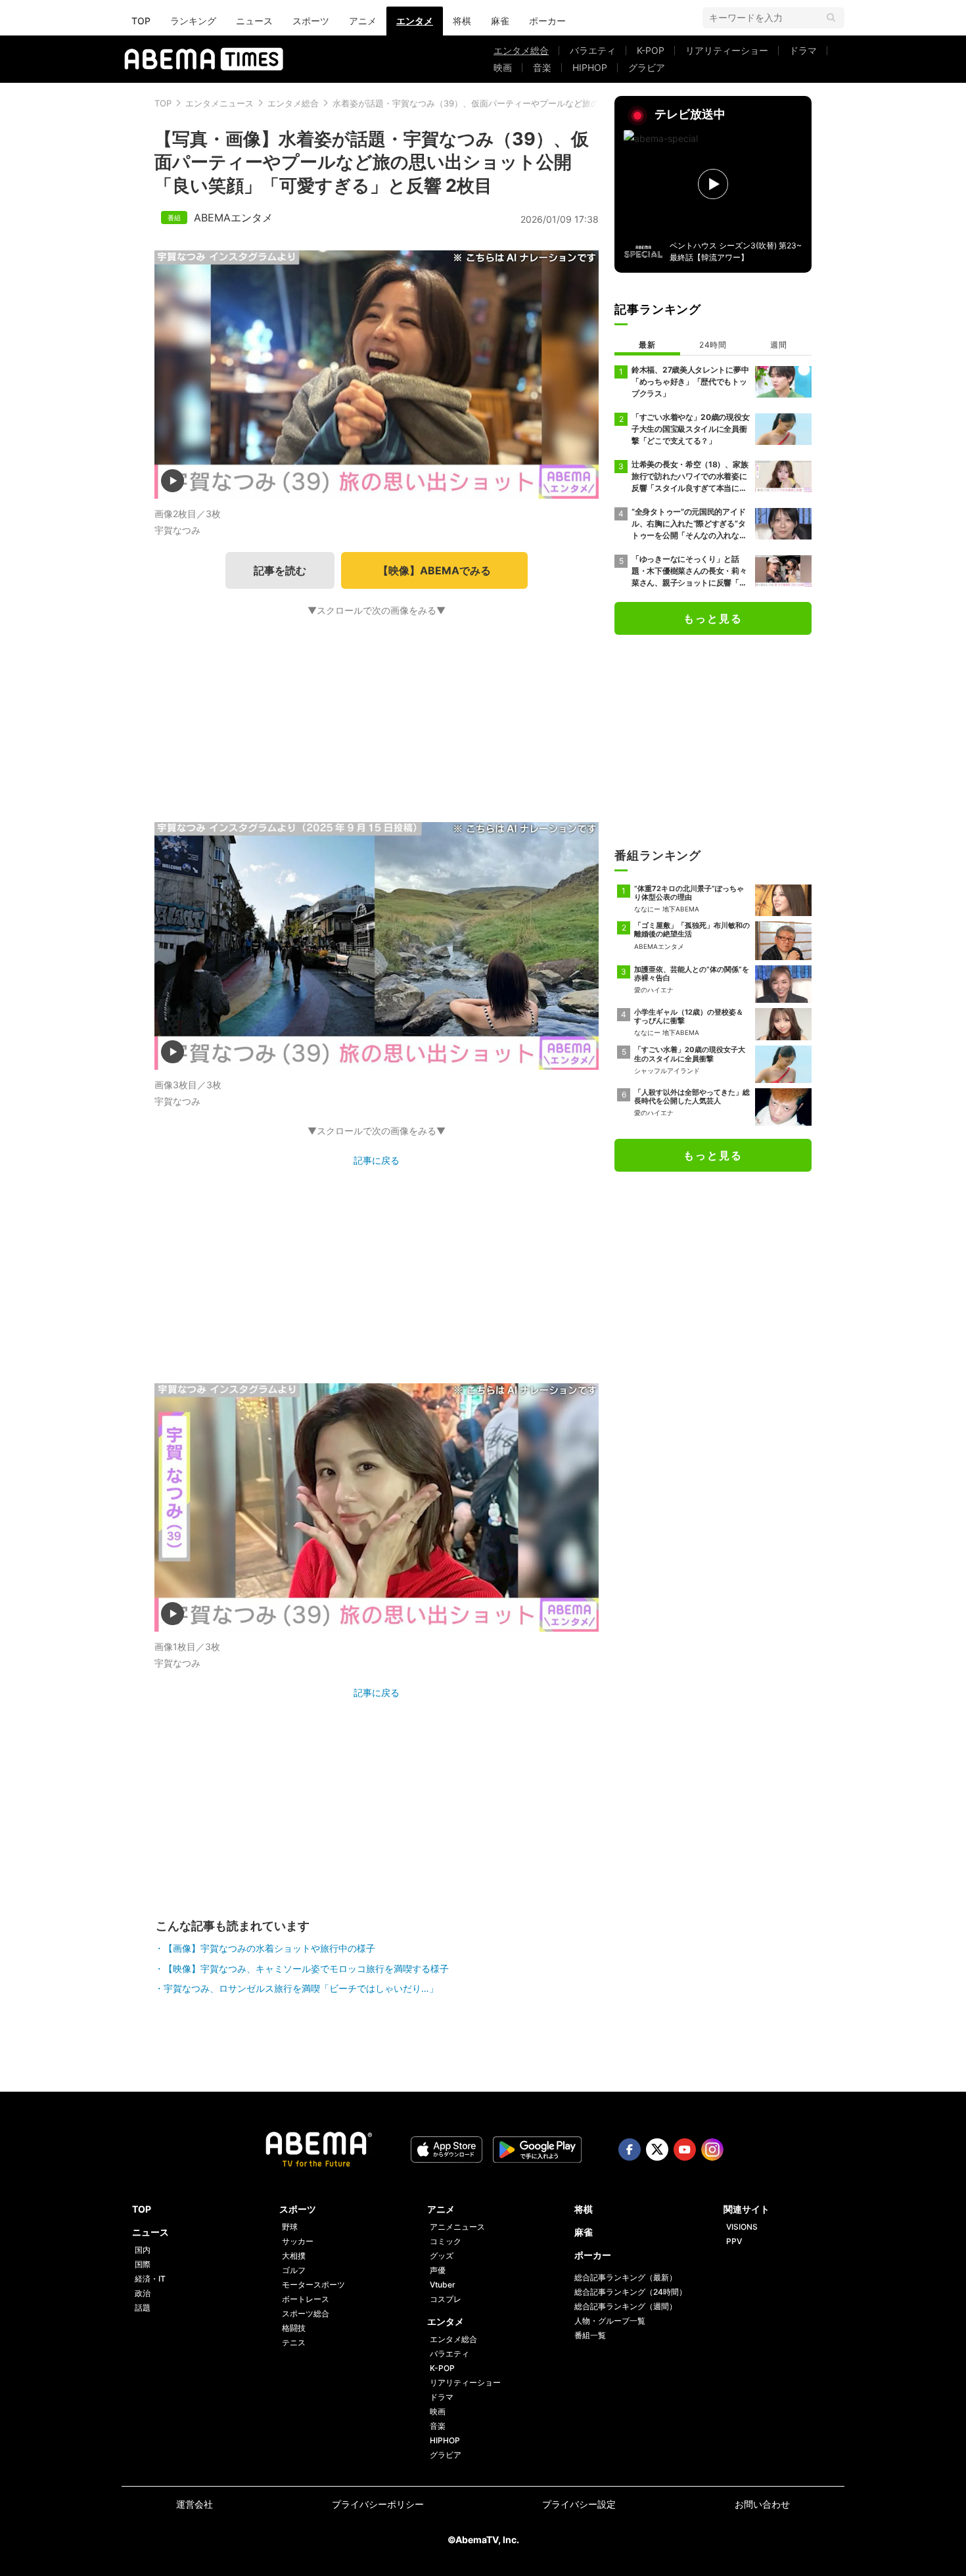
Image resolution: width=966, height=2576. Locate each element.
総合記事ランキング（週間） (626, 2306)
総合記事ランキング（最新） (626, 2277)
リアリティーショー (727, 50)
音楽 (542, 67)
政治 (143, 2293)
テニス (294, 2342)
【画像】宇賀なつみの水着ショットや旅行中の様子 (269, 1948)
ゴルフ (294, 2270)
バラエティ (593, 50)
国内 (143, 2250)
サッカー (298, 2241)
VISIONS (742, 2227)
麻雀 (500, 21)
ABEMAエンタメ (233, 218)
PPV (734, 2241)
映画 (503, 67)
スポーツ (311, 21)
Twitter (657, 2150)
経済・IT (150, 2279)
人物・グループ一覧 (610, 2321)
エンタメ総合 (521, 50)
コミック (446, 2241)
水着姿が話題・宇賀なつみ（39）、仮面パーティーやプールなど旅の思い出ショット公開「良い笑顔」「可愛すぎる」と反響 (573, 103)
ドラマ (803, 50)
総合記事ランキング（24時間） (631, 2292)
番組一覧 (590, 2335)
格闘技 (294, 2328)
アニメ (363, 21)
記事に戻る (377, 1160)
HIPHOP (590, 67)
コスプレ (446, 2299)
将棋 (462, 21)
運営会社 (195, 2504)
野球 (290, 2227)
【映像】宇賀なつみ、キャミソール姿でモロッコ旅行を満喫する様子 (306, 1968)
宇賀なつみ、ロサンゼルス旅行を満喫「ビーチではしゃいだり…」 (301, 1988)
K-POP (651, 50)
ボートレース (306, 2299)
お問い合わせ (762, 2504)
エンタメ (415, 21)
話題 (143, 2308)
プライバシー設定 (579, 2504)
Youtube (685, 2150)
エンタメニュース (219, 103)
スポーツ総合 (306, 2313)
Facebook (630, 2150)
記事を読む (280, 570)
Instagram (712, 2150)
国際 (143, 2264)
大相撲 (294, 2256)
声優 (438, 2270)
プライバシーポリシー (378, 2504)
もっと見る (713, 618)
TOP (141, 21)
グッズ (442, 2256)
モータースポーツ (313, 2285)
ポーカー (547, 21)
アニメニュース (457, 2227)
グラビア (647, 67)
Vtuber (443, 2285)
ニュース (254, 21)
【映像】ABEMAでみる (434, 570)
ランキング (193, 21)
